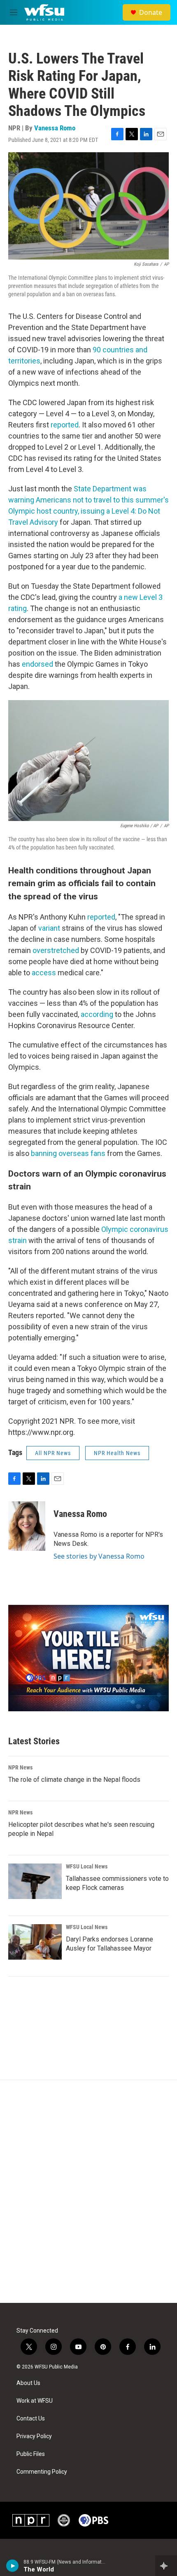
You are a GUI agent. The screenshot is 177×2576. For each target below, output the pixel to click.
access (44, 973)
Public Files (31, 2454)
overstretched (56, 950)
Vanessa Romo (55, 128)
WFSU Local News (87, 1866)
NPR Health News (117, 1453)
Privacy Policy (34, 2436)
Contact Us (31, 2419)
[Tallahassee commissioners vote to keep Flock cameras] (35, 1881)
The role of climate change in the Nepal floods (74, 1780)
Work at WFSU (35, 2401)
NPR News (20, 1767)
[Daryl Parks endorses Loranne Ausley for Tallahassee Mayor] (35, 1942)
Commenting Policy (42, 2472)
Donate (151, 12)
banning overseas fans (68, 1153)
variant (49, 928)
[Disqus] (88, 2191)
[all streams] (166, 2566)
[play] (13, 2566)
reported (65, 425)
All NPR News (53, 1453)
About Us (28, 2383)
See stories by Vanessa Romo (99, 1556)
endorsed (38, 664)
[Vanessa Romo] (27, 1526)
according (98, 1014)
